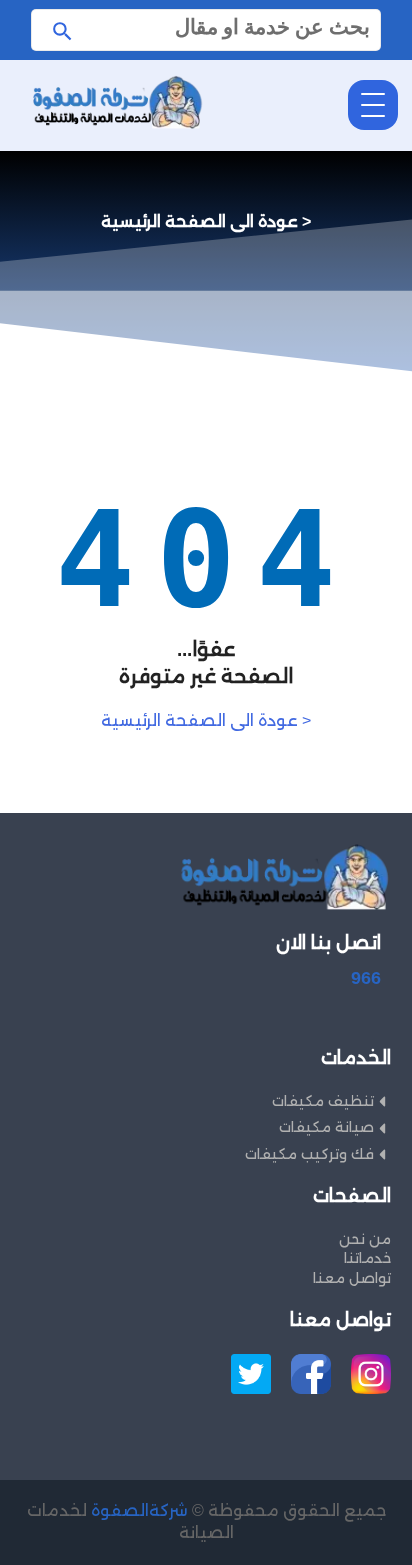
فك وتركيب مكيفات (309, 1154)
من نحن (365, 1239)
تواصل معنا (352, 1278)
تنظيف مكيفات (323, 1101)
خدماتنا (367, 1258)
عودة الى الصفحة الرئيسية (206, 720)
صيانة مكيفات (326, 1127)
